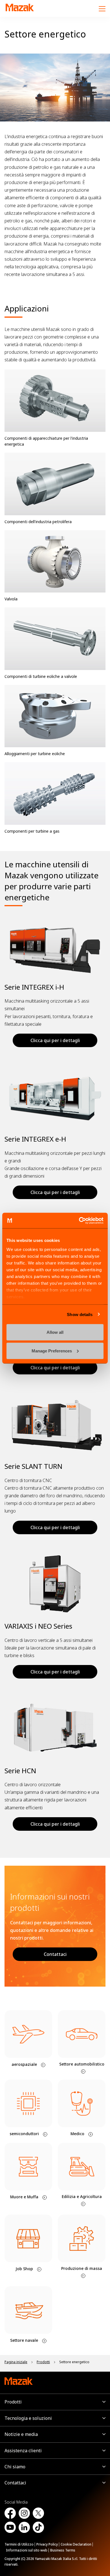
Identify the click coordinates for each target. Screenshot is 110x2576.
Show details (80, 1314)
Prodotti (13, 2402)
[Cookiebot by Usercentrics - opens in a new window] (79, 1220)
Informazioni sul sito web (27, 2550)
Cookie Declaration (76, 2544)
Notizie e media (21, 2434)
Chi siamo (15, 2467)
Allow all (55, 1332)
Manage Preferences (52, 1351)
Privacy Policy (47, 2544)
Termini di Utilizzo (19, 2544)
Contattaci (55, 1954)
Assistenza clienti (23, 2451)
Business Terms (63, 2550)
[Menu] (102, 8)
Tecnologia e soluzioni (28, 2418)
